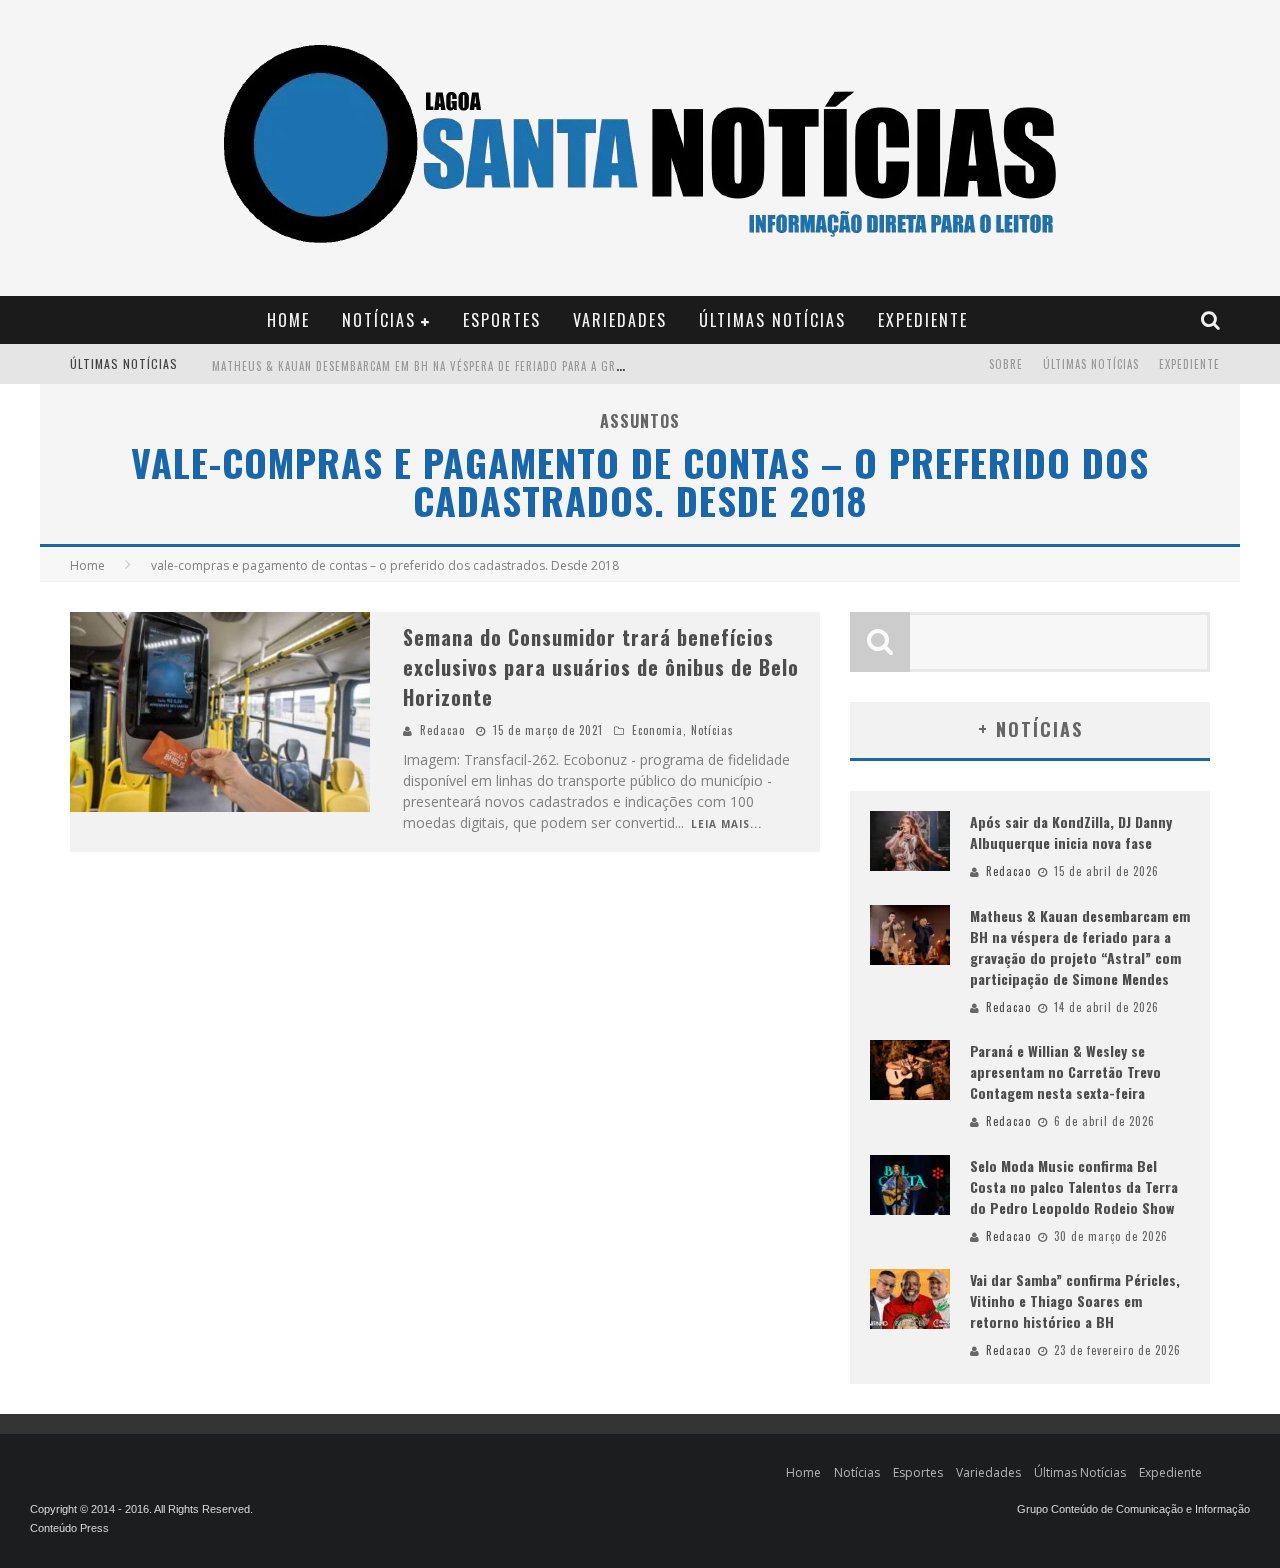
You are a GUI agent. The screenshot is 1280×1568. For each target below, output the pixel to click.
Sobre (1006, 364)
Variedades (620, 320)
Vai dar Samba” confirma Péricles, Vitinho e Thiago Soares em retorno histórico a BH (1075, 1300)
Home (288, 320)
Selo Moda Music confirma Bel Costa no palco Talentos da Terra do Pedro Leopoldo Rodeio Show (1074, 1186)
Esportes (502, 320)
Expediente (923, 320)
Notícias (379, 320)
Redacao (442, 730)
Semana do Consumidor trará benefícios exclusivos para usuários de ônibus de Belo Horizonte (601, 667)
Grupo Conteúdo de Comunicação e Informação (1133, 1509)
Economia (657, 730)
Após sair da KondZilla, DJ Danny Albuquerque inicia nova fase (1071, 832)
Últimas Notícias (772, 320)
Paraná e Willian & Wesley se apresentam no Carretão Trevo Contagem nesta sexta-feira (1065, 1071)
